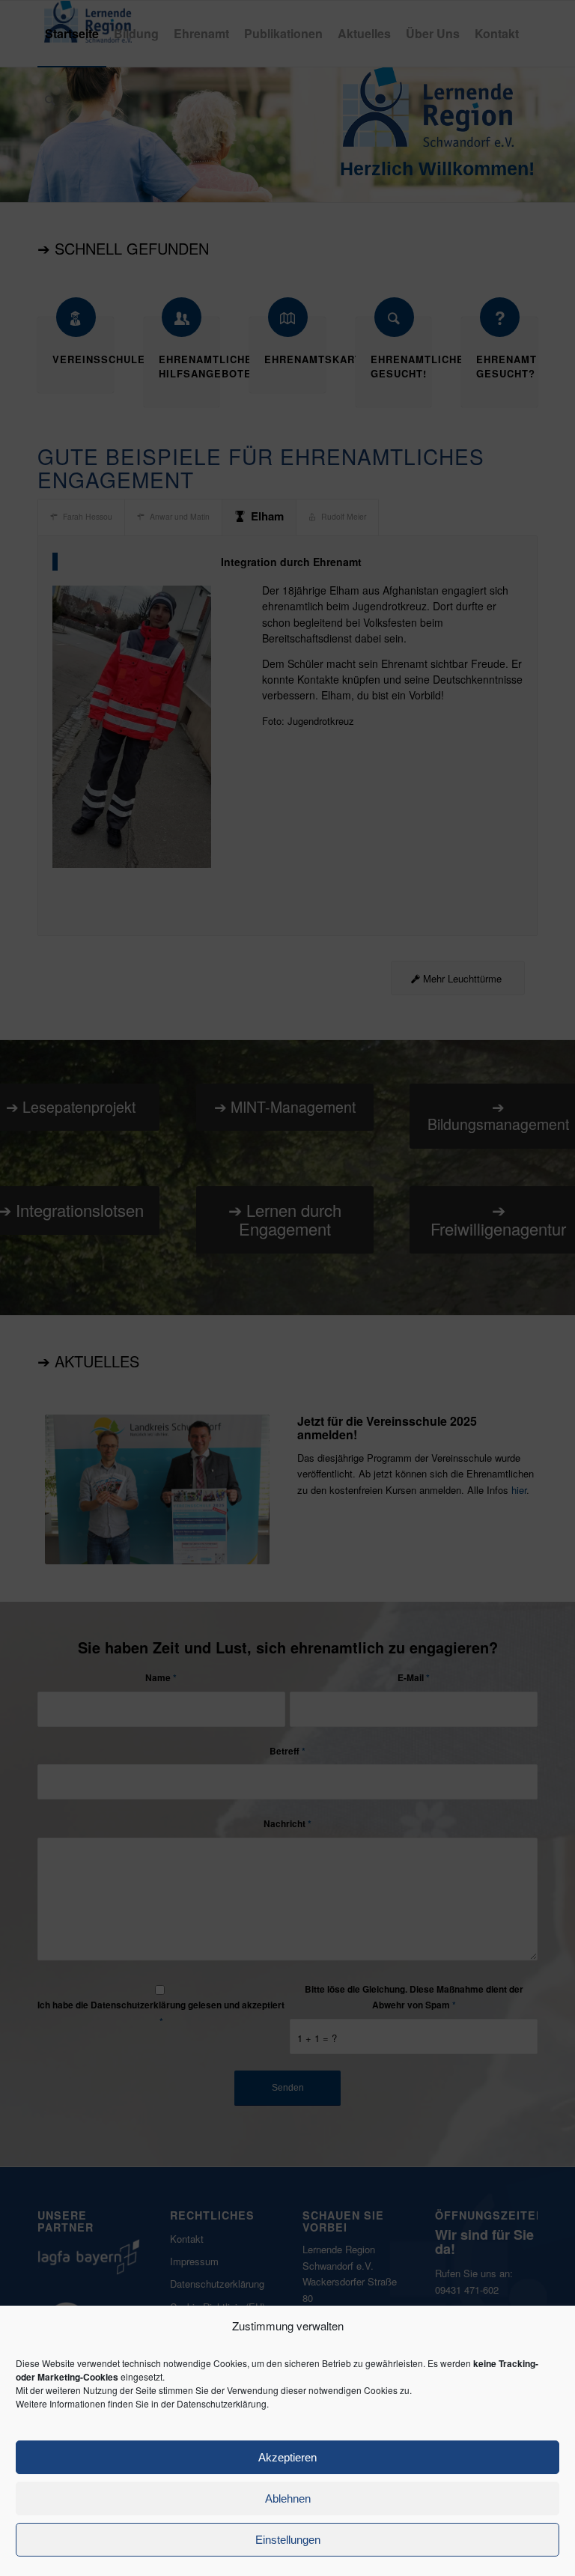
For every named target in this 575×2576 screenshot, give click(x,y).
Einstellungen (288, 2540)
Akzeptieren (287, 2457)
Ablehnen (288, 2498)
